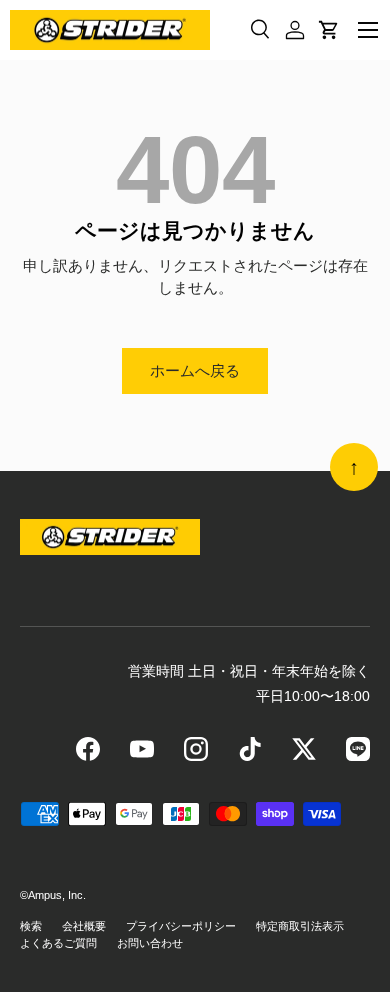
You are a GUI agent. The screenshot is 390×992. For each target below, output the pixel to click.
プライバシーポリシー (181, 926)
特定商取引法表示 (300, 926)
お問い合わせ (150, 943)
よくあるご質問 (58, 943)
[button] (329, 30)
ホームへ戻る (195, 370)
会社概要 (84, 926)
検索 (31, 926)
